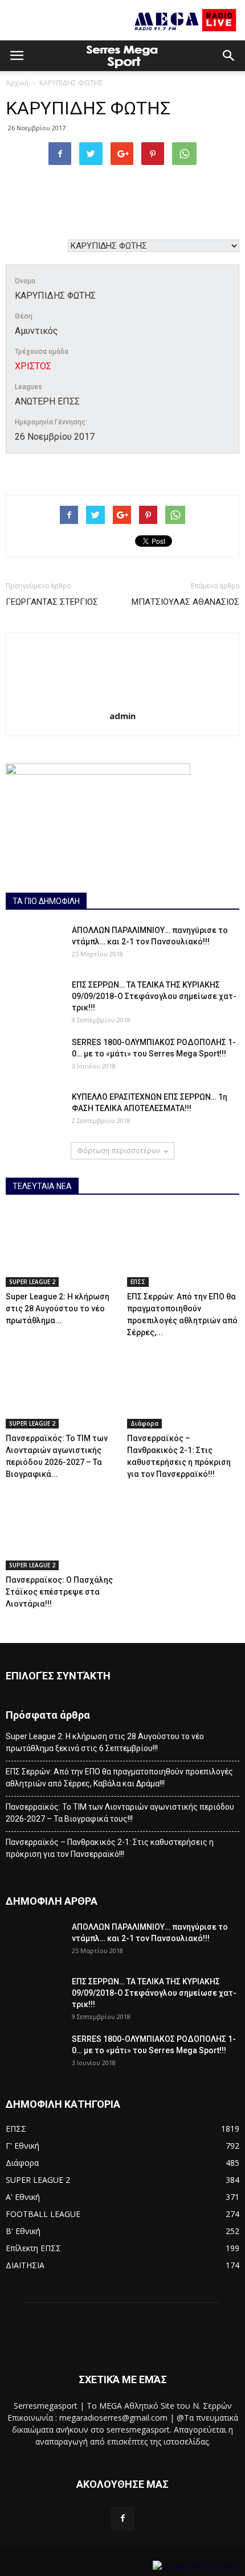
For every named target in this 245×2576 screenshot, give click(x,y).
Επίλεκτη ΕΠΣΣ (33, 2248)
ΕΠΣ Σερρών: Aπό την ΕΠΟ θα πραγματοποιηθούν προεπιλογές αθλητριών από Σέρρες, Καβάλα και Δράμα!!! (119, 1778)
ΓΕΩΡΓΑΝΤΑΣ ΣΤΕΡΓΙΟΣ (52, 602)
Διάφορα (144, 1423)
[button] (229, 56)
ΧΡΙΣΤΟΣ (33, 366)
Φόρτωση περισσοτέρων (119, 1151)
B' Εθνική (23, 2231)
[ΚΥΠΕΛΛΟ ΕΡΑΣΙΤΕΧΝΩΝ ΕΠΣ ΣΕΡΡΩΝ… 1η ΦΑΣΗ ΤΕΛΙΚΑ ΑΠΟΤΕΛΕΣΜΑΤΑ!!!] (34, 1111)
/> (149, 2567)
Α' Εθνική (23, 2197)
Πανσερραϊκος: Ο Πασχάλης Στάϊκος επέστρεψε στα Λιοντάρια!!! (59, 1592)
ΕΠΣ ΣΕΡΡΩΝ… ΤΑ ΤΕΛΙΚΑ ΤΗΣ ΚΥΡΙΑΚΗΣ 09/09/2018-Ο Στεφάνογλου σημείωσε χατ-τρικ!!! (154, 996)
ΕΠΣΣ (138, 1282)
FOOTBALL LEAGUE (43, 2214)
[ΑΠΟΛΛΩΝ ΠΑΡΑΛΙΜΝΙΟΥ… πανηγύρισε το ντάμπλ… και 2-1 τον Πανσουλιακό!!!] (34, 944)
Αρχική (17, 83)
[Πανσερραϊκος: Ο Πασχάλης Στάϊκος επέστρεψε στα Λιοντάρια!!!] (62, 1531)
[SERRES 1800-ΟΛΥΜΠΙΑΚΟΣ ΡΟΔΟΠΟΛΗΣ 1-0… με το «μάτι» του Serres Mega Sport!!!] (34, 1056)
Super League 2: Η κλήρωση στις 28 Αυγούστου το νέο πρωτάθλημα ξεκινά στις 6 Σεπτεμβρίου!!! (105, 1742)
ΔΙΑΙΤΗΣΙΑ (25, 2265)
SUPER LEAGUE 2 (32, 1282)
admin (122, 716)
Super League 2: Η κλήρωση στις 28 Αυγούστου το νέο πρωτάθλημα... (58, 1308)
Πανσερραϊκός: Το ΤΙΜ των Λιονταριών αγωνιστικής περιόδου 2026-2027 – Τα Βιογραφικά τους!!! (120, 1813)
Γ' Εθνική (23, 2146)
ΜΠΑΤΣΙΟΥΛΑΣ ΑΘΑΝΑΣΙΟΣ (185, 602)
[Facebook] (122, 2519)
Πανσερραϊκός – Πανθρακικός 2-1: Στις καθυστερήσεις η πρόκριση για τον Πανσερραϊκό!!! (110, 1848)
